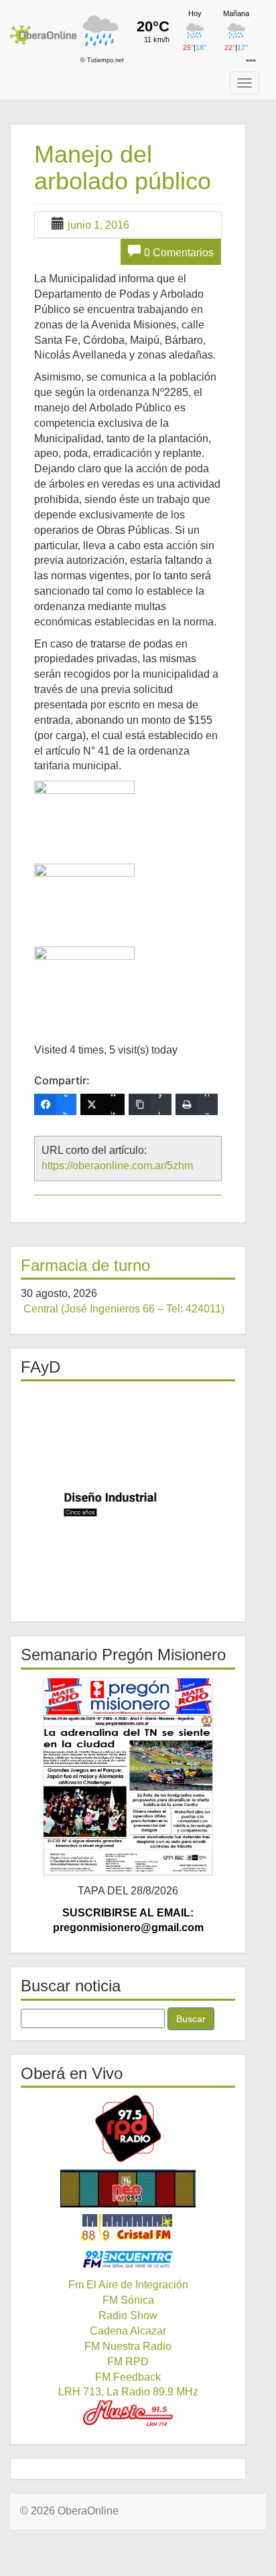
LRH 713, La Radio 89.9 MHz (128, 2392)
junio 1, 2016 (98, 225)
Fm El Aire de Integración (128, 2285)
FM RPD (128, 2362)
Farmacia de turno (85, 1265)
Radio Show (128, 2315)
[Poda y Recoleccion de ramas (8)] (84, 980)
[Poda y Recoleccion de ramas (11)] (84, 814)
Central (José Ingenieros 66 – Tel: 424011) (124, 1309)
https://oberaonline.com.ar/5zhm (117, 1166)
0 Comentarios (179, 253)
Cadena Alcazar (128, 2331)
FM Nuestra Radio (128, 2346)
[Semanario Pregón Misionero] (128, 1777)
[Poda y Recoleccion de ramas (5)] (84, 897)
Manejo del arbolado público (123, 168)
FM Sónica (128, 2300)
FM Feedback (128, 2377)
